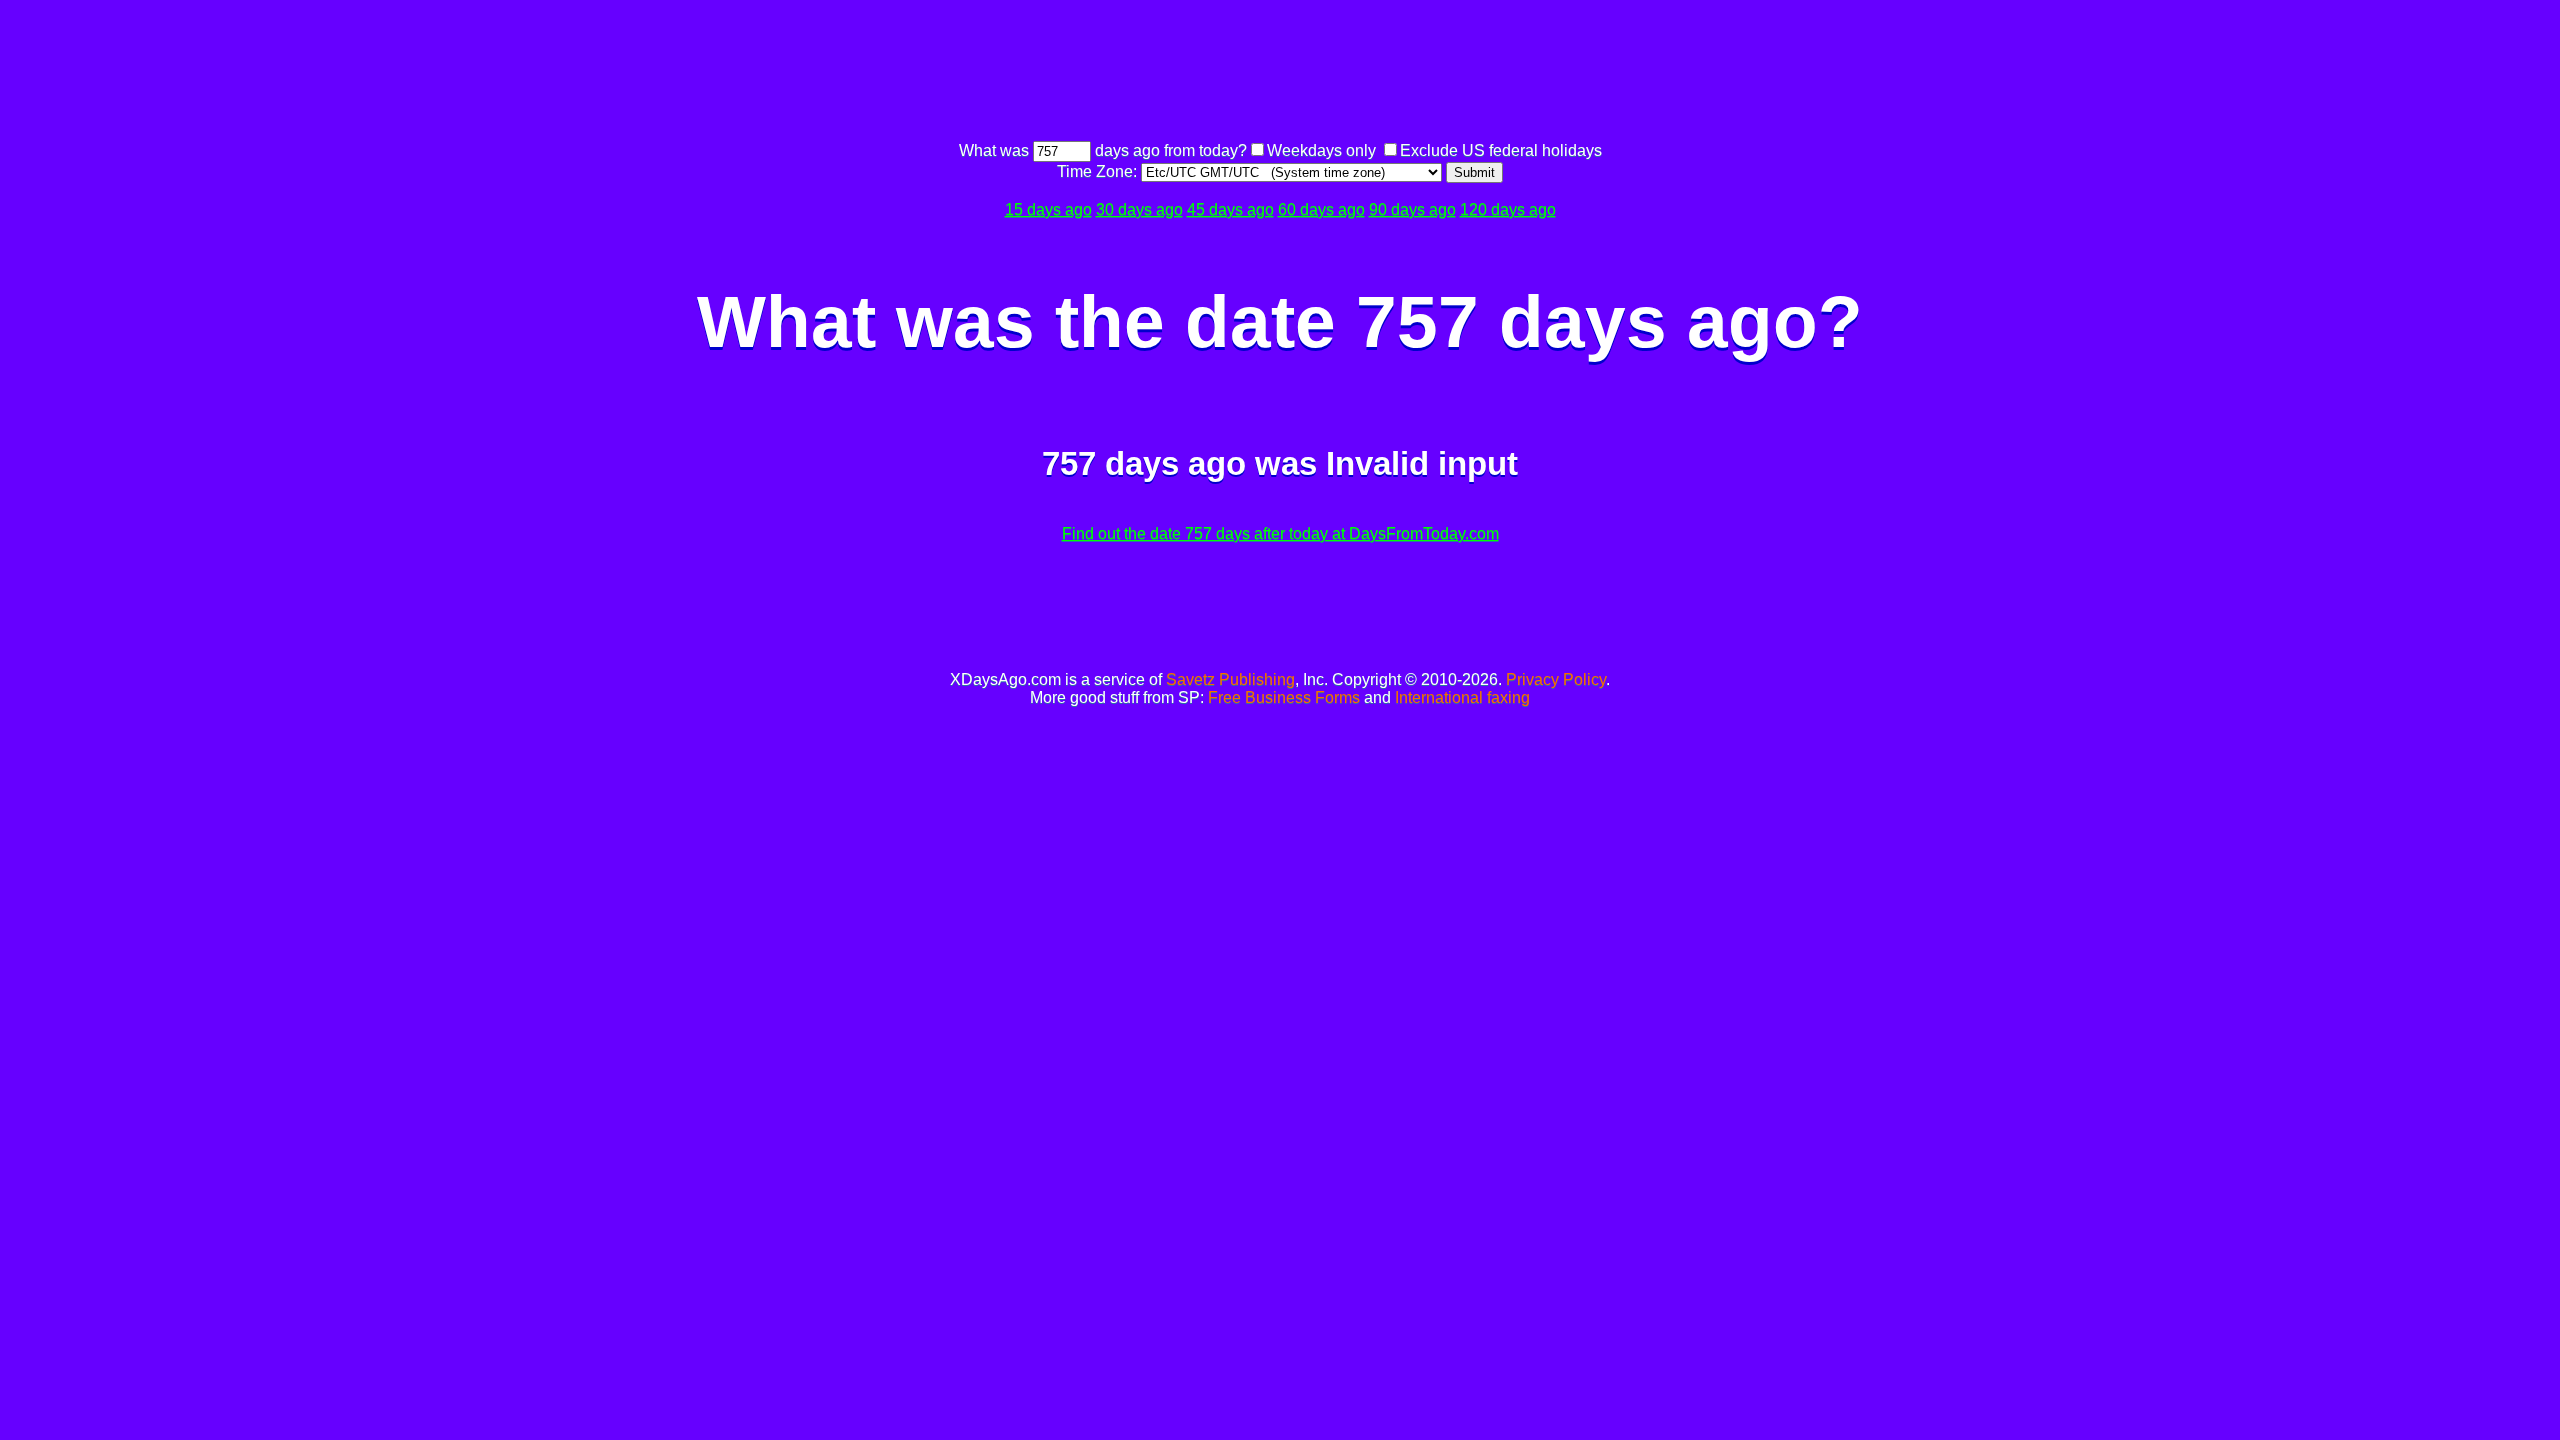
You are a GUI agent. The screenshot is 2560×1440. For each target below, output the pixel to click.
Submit (1474, 172)
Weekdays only (1321, 150)
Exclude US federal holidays (1501, 150)
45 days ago (1230, 209)
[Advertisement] (1280, 73)
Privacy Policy (1556, 679)
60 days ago (1321, 209)
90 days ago (1412, 209)
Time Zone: (1099, 171)
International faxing (1462, 697)
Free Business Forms (1284, 697)
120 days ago (1508, 209)
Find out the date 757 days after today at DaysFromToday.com (1280, 533)
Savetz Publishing (1230, 679)
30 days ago (1139, 209)
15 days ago (1048, 209)
